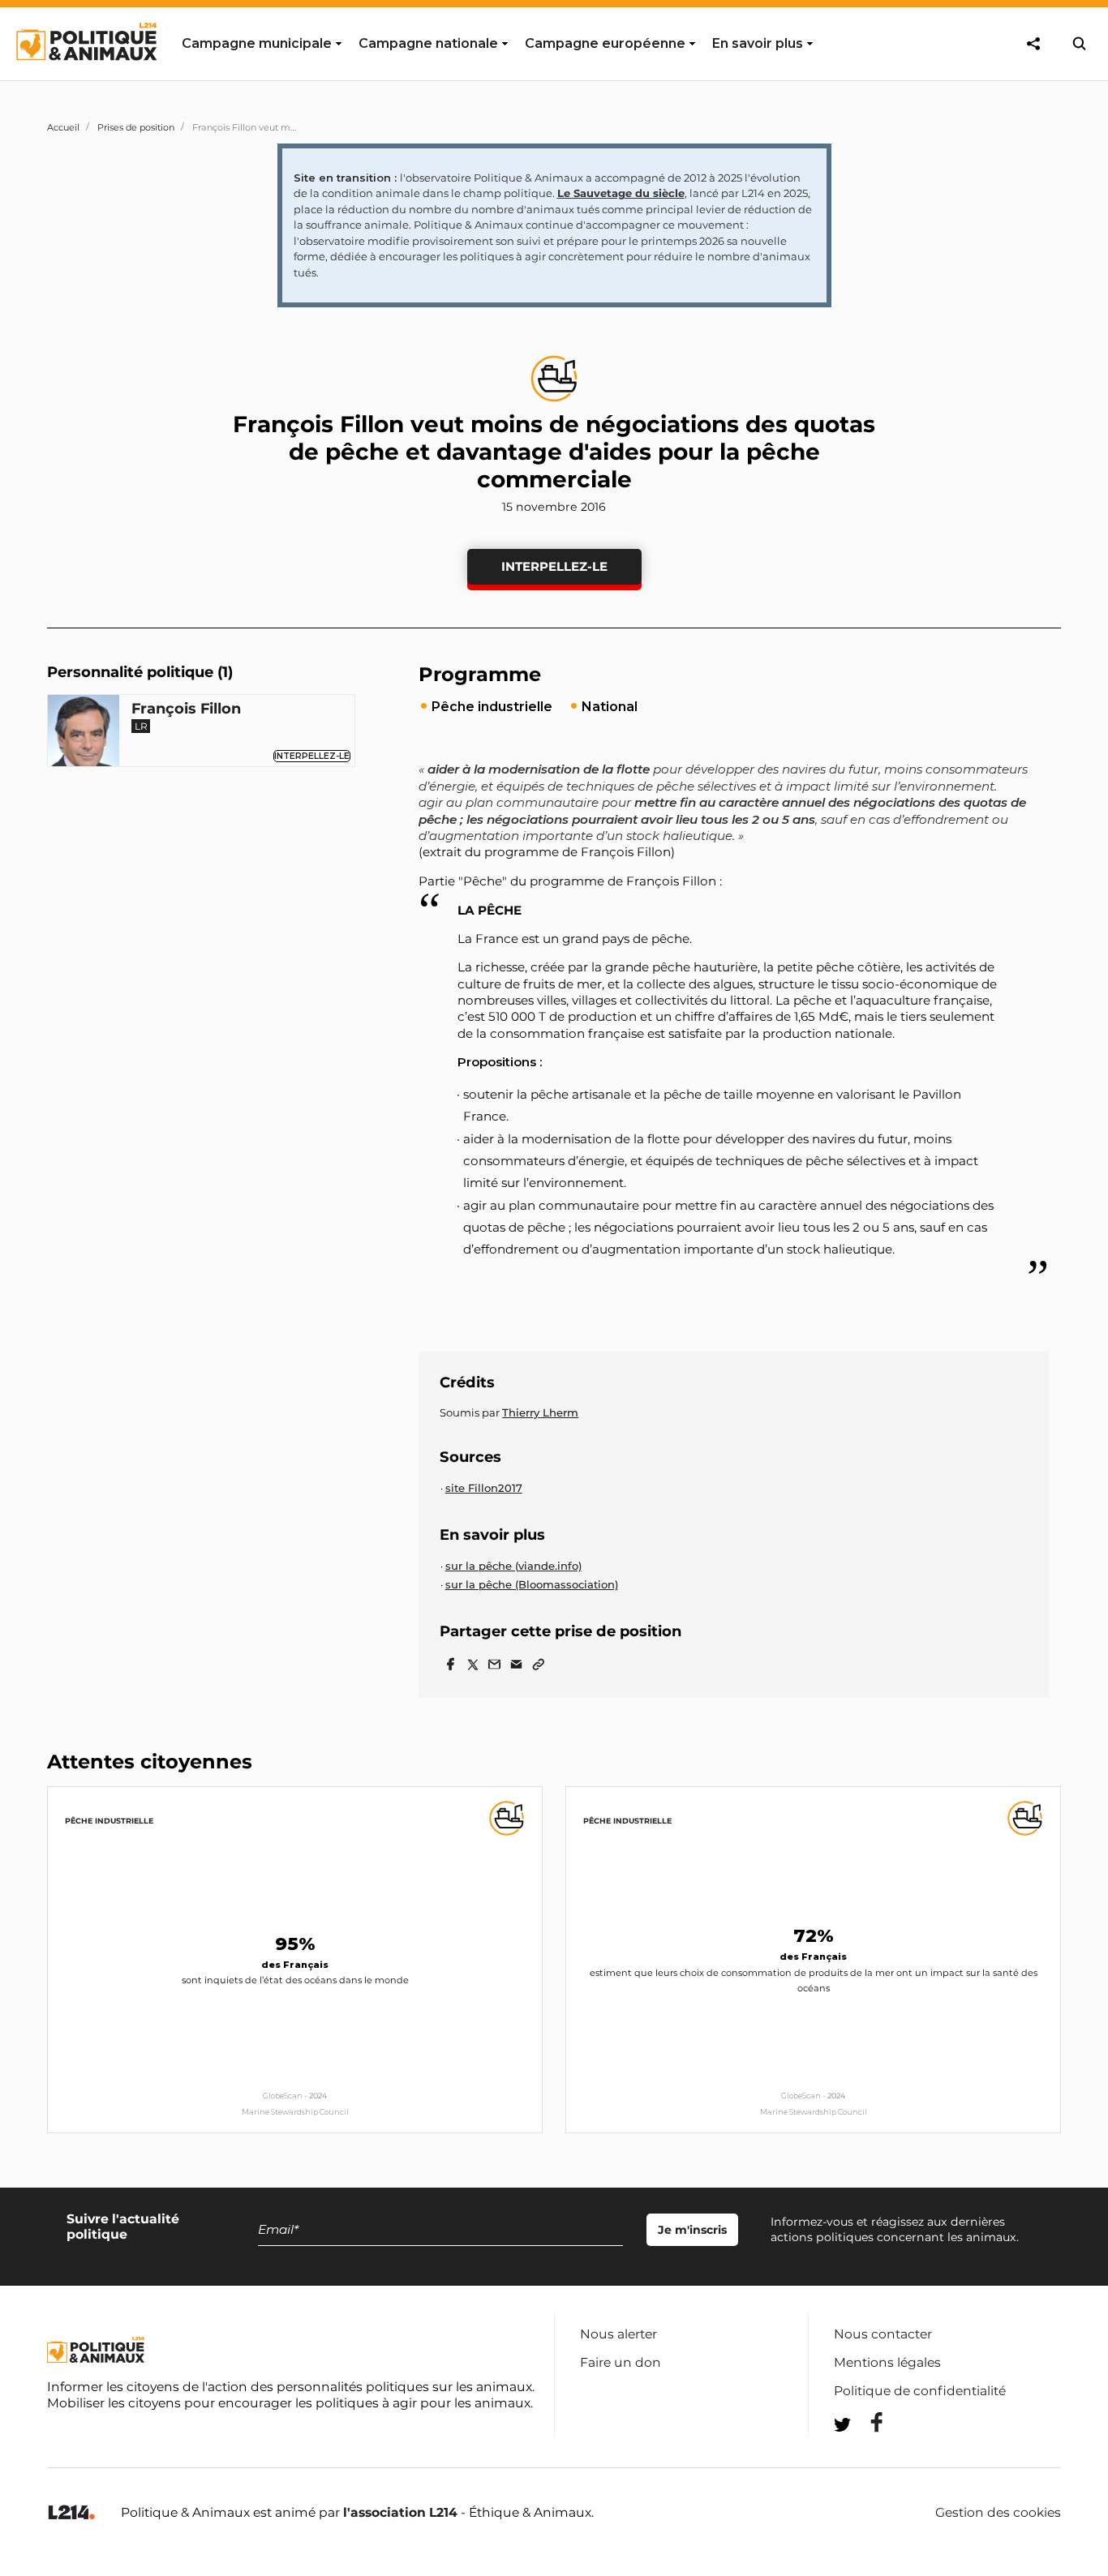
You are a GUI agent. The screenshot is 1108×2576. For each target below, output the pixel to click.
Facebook (866, 2422)
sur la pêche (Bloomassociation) (532, 1584)
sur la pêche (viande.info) (513, 1566)
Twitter (866, 2454)
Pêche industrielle (109, 1821)
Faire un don (621, 2362)
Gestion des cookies (998, 2513)
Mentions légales (887, 2362)
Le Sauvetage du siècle (621, 193)
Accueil (63, 127)
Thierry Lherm (540, 1412)
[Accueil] (86, 75)
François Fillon (186, 709)
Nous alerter (618, 2334)
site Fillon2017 (484, 1488)
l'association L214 (400, 2512)
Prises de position (136, 127)
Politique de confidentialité (920, 2391)
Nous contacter (883, 2334)
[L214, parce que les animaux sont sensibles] (71, 2513)
